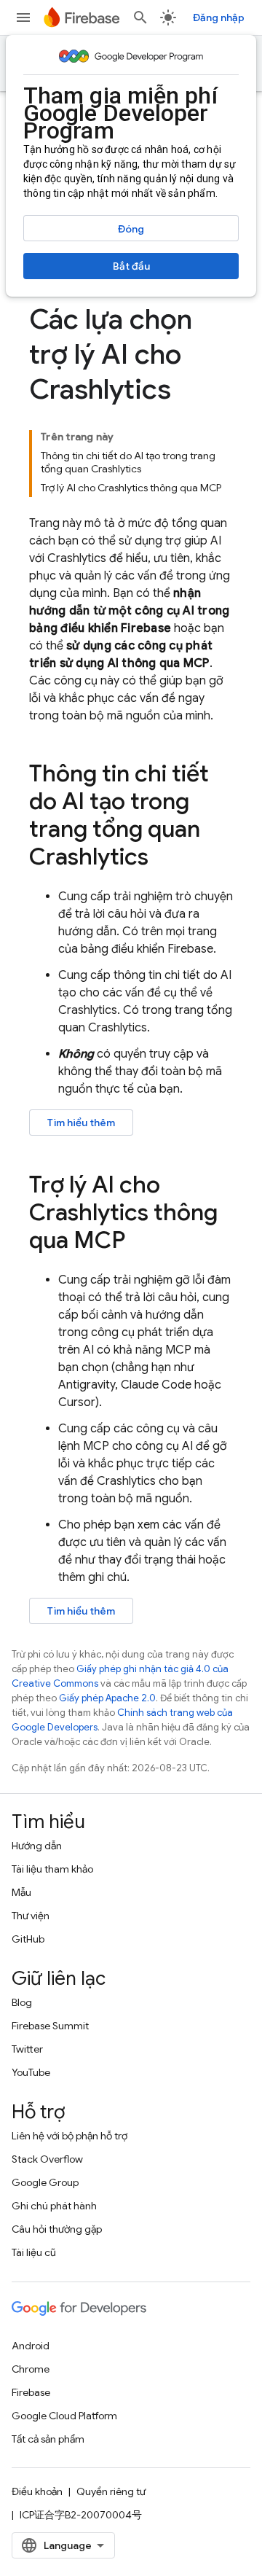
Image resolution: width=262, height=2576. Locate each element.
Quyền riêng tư (111, 2491)
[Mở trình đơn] (23, 17)
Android (31, 2346)
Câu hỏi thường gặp (57, 2229)
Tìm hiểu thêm (81, 1123)
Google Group (45, 2182)
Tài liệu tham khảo (52, 1869)
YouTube (31, 2072)
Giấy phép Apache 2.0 (107, 1698)
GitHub (28, 1939)
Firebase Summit (50, 2026)
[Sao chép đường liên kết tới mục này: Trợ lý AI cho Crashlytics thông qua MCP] (140, 1242)
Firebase (31, 2392)
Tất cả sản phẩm (48, 2439)
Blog (22, 2002)
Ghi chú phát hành (54, 2206)
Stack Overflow (47, 2159)
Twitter (27, 2049)
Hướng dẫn (37, 1846)
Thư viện (31, 1916)
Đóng (131, 229)
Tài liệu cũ (34, 2252)
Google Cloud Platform (64, 2416)
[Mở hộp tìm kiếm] (140, 17)
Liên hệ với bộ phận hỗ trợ (70, 2136)
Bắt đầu (131, 266)
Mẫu (21, 1892)
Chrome (31, 2369)
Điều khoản (37, 2491)
